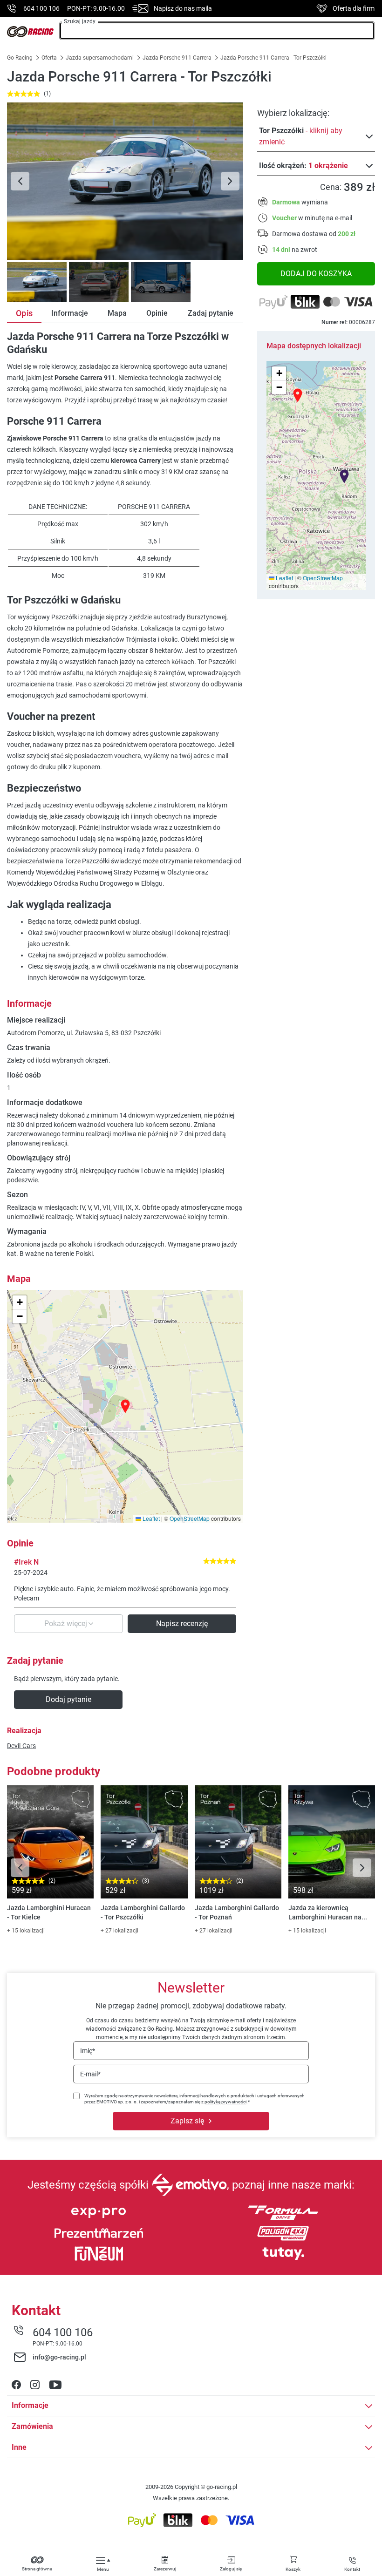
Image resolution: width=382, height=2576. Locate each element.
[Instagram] (35, 2386)
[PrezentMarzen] (99, 2233)
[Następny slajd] (230, 181)
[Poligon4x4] (283, 2233)
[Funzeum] (99, 2254)
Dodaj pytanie (68, 1699)
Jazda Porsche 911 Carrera (177, 58)
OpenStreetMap (323, 578)
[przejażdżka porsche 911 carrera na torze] (125, 181)
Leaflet (284, 578)
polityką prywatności (225, 2102)
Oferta (49, 58)
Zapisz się (187, 2121)
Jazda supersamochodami (100, 58)
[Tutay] (283, 2254)
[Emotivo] (189, 2185)
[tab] (36, 282)
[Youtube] (55, 2386)
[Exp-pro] (99, 2213)
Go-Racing (20, 58)
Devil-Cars (21, 1746)
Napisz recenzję (182, 1624)
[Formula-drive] (283, 2213)
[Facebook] (16, 2386)
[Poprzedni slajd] (20, 181)
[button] (344, 476)
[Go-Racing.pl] (30, 32)
